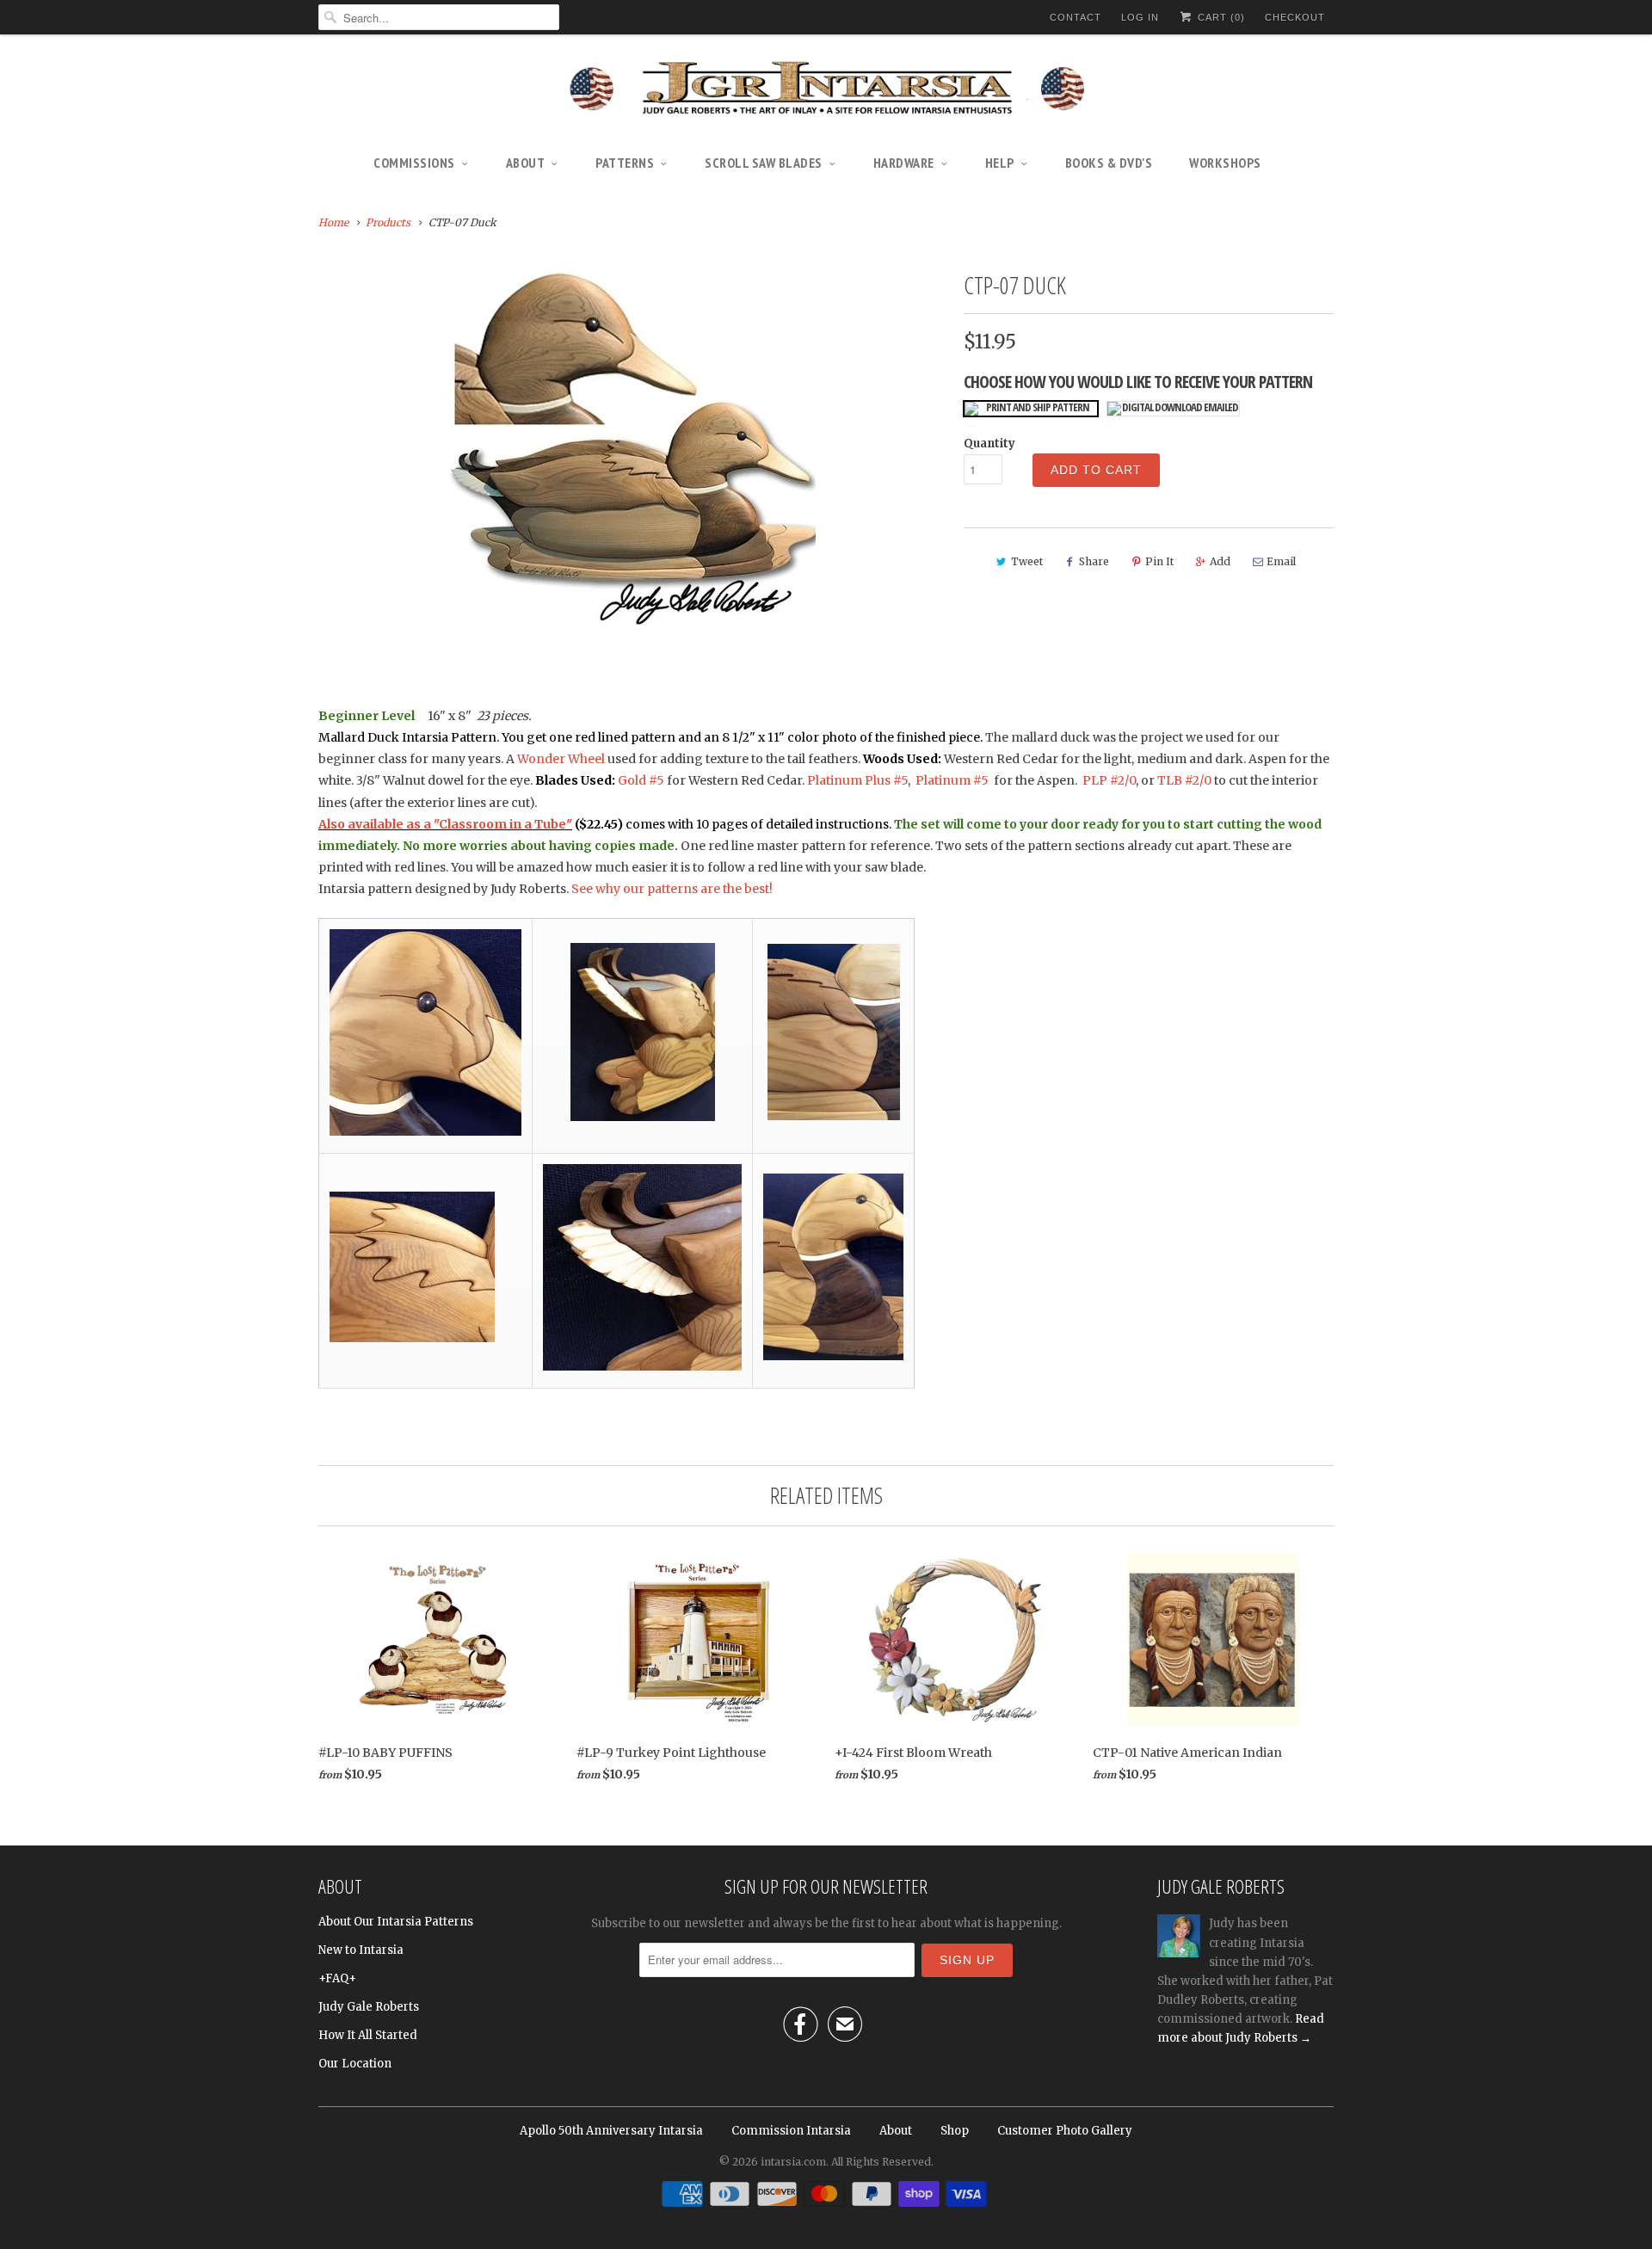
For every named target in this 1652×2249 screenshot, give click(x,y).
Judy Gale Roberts (369, 2007)
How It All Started (368, 2035)
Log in (1140, 17)
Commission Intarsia (791, 2131)
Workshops (1225, 163)
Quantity (989, 444)
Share (1094, 561)
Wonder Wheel (561, 759)
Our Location (355, 2064)
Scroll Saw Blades (764, 163)
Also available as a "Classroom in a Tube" (445, 824)
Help (1000, 163)
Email (1281, 561)
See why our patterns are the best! (672, 889)
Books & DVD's (1109, 163)
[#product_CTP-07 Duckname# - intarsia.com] (632, 446)
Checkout (1295, 17)
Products (388, 222)
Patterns (625, 163)
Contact (1076, 17)
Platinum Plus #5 (857, 780)
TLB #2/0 (1184, 780)
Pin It (1159, 561)
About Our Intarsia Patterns (396, 1922)
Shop (955, 2131)
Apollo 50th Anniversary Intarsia (611, 2131)
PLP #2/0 (1109, 780)
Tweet (1027, 561)
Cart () (1220, 17)
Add (1220, 561)
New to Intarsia (361, 1950)
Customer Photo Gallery (1065, 2131)
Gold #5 (642, 780)
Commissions (414, 163)
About (526, 163)
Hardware (904, 163)
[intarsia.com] (826, 90)
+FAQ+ (337, 1978)
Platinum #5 (952, 780)
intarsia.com (793, 2162)
